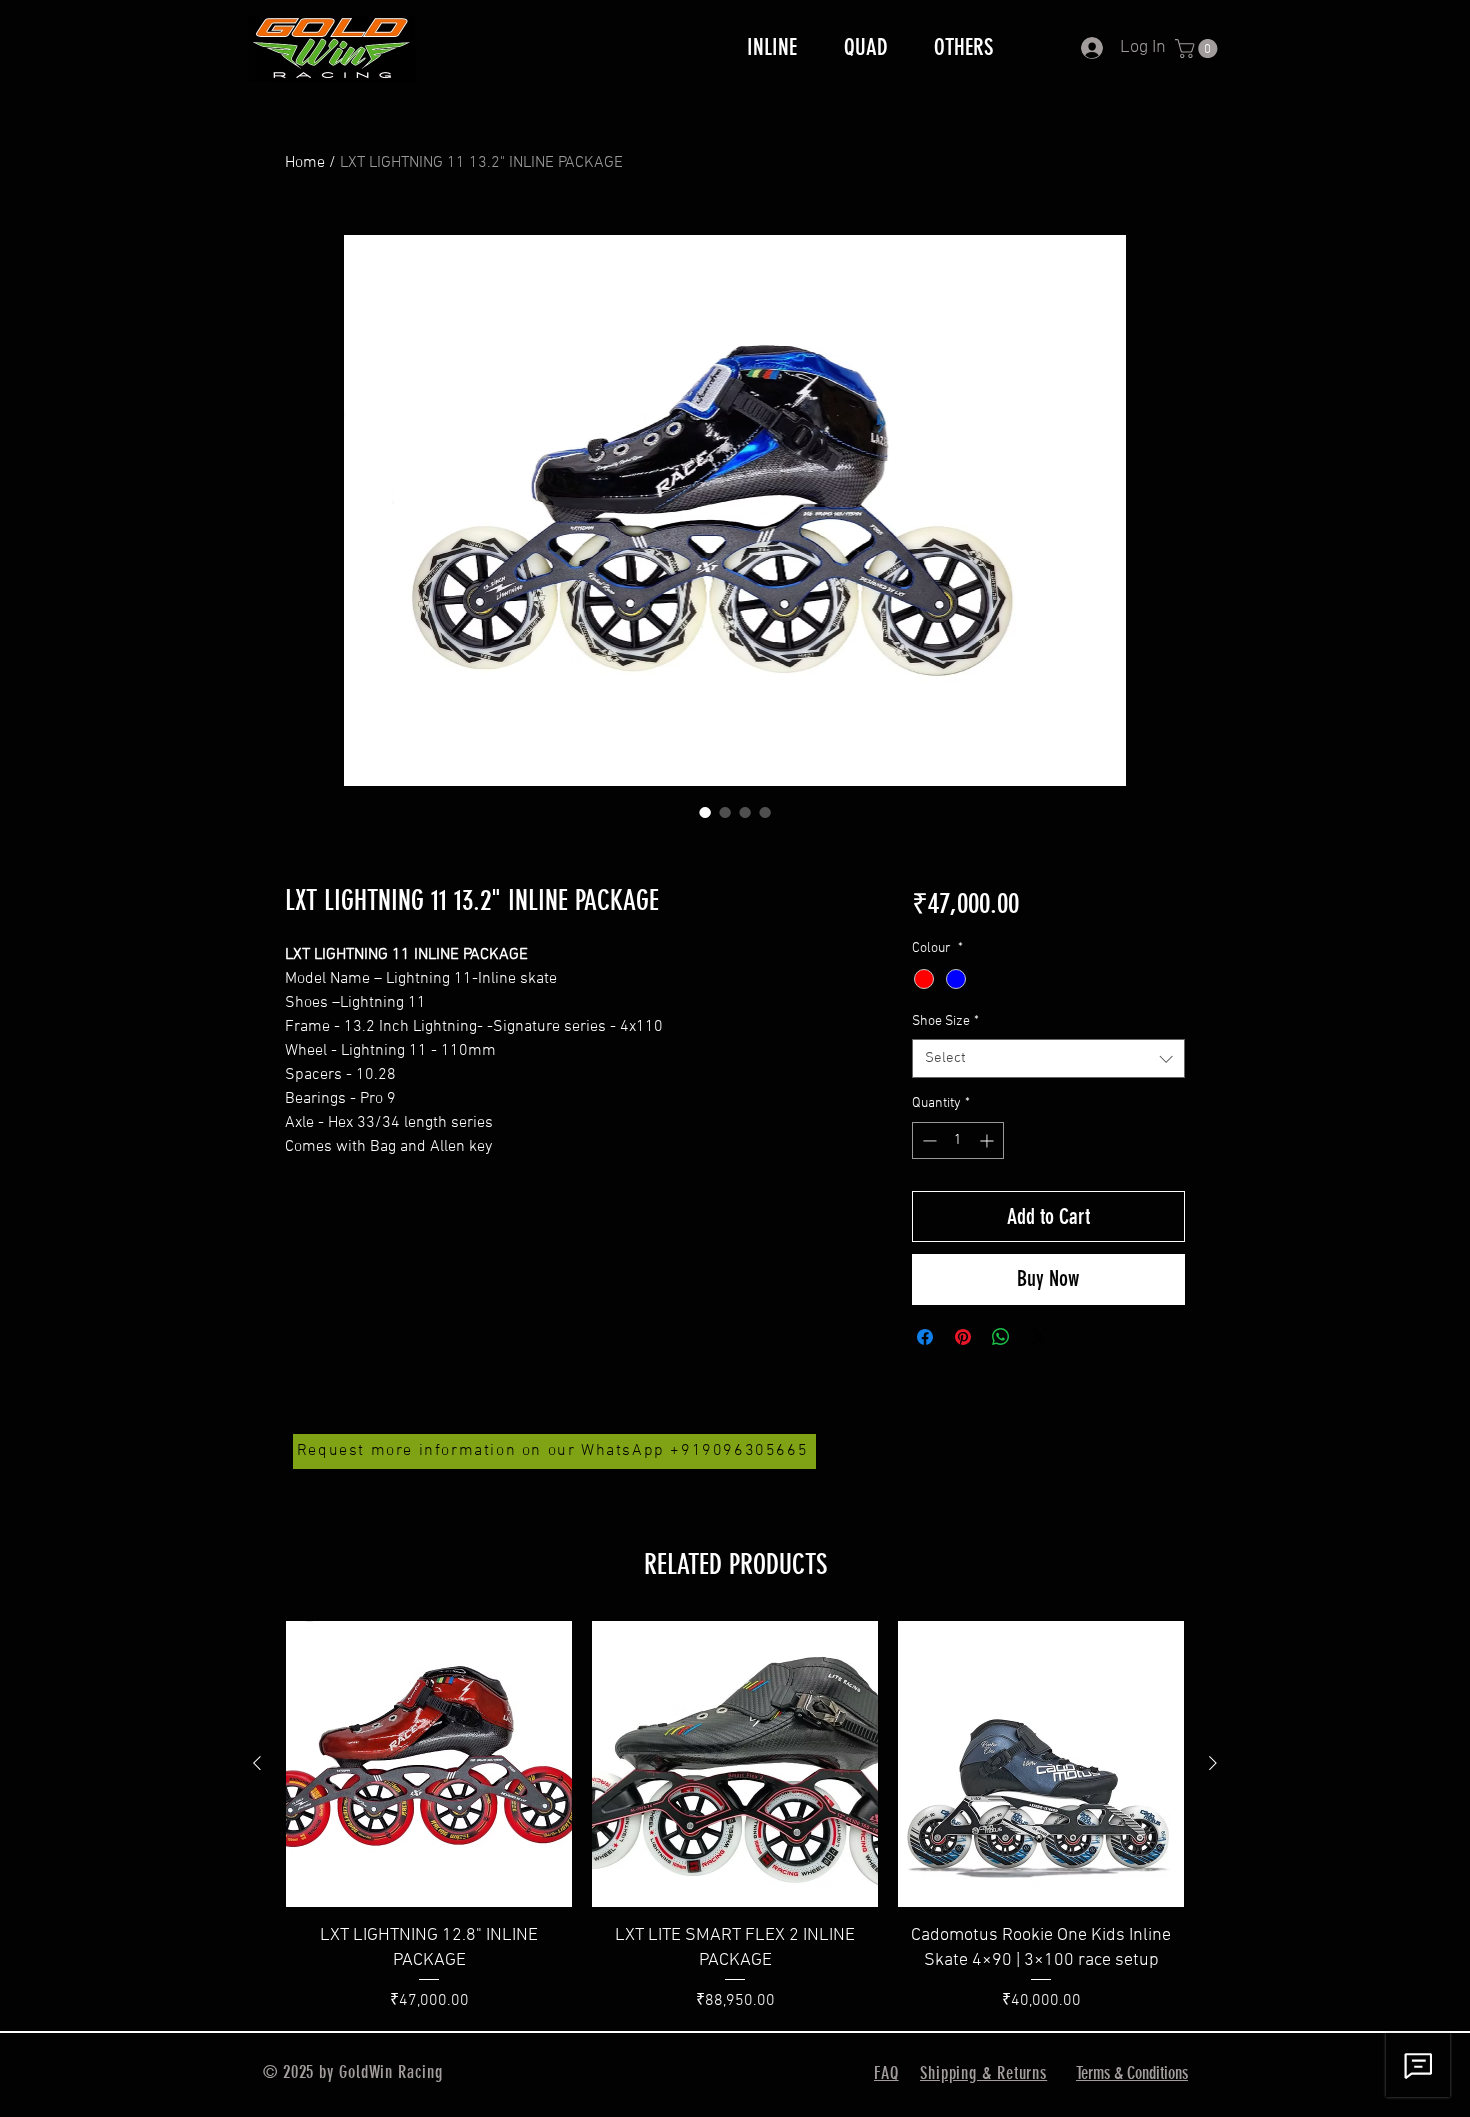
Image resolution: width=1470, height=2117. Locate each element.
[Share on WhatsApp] (1001, 1337)
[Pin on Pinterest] (963, 1337)
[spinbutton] (958, 1140)
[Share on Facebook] (925, 1337)
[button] (1198, 48)
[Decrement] (927, 1140)
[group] (735, 1817)
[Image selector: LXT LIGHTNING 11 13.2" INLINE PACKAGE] (705, 812)
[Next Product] (1213, 1763)
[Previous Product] (257, 1763)
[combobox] (1048, 1058)
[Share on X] (1039, 1337)
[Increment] (988, 1140)
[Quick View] (429, 1764)
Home (305, 163)
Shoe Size (945, 1021)
